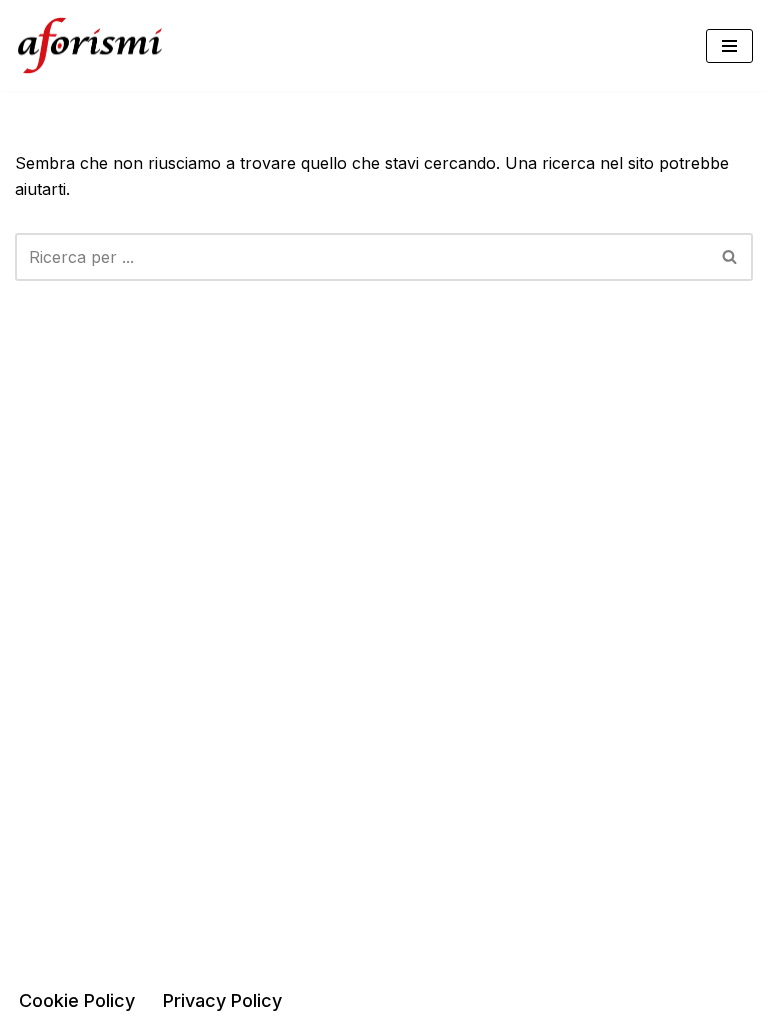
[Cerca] (730, 257)
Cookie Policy (77, 1000)
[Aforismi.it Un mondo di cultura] (90, 45)
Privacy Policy (222, 1000)
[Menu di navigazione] (729, 46)
